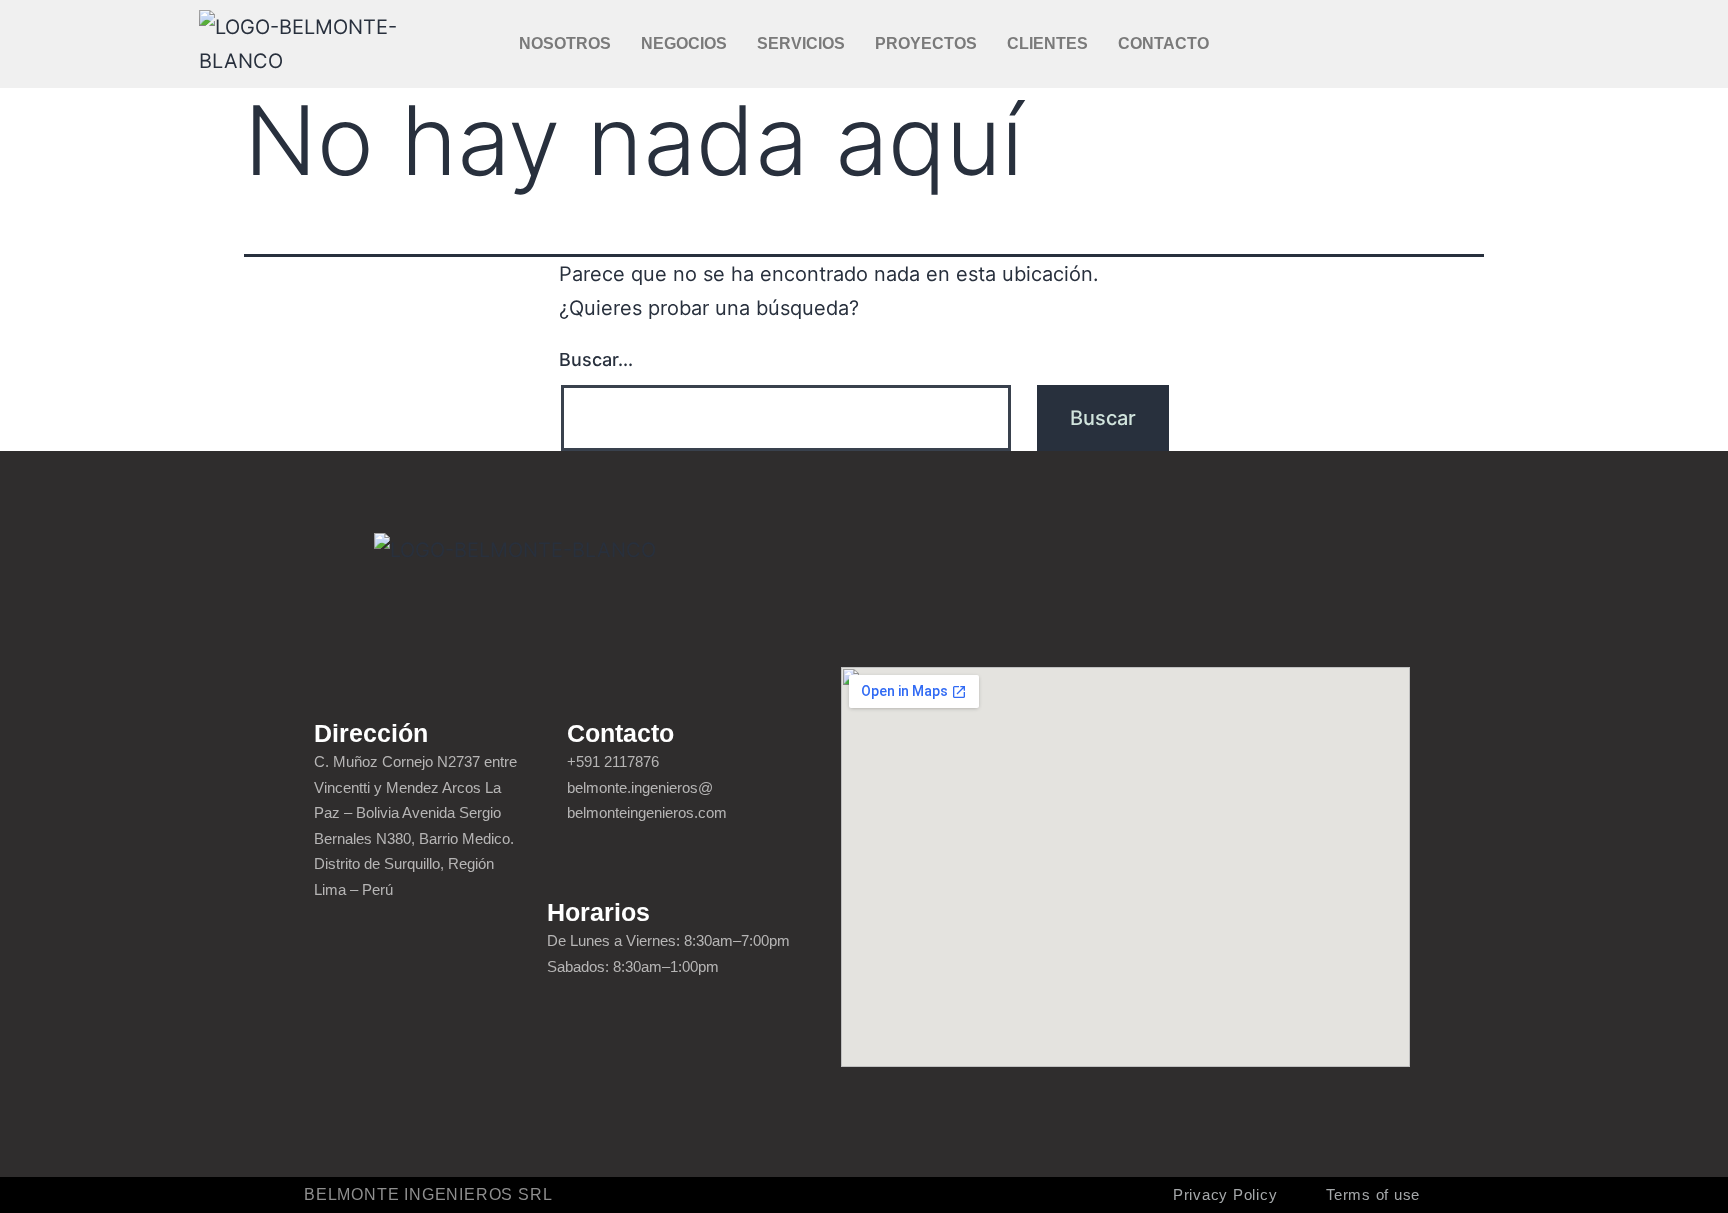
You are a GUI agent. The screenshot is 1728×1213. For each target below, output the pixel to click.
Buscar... (596, 359)
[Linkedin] (1463, 44)
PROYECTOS (926, 43)
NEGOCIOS (684, 43)
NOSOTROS (565, 43)
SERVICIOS (801, 43)
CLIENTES (1047, 43)
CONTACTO (1163, 43)
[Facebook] (1389, 44)
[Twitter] (1426, 44)
